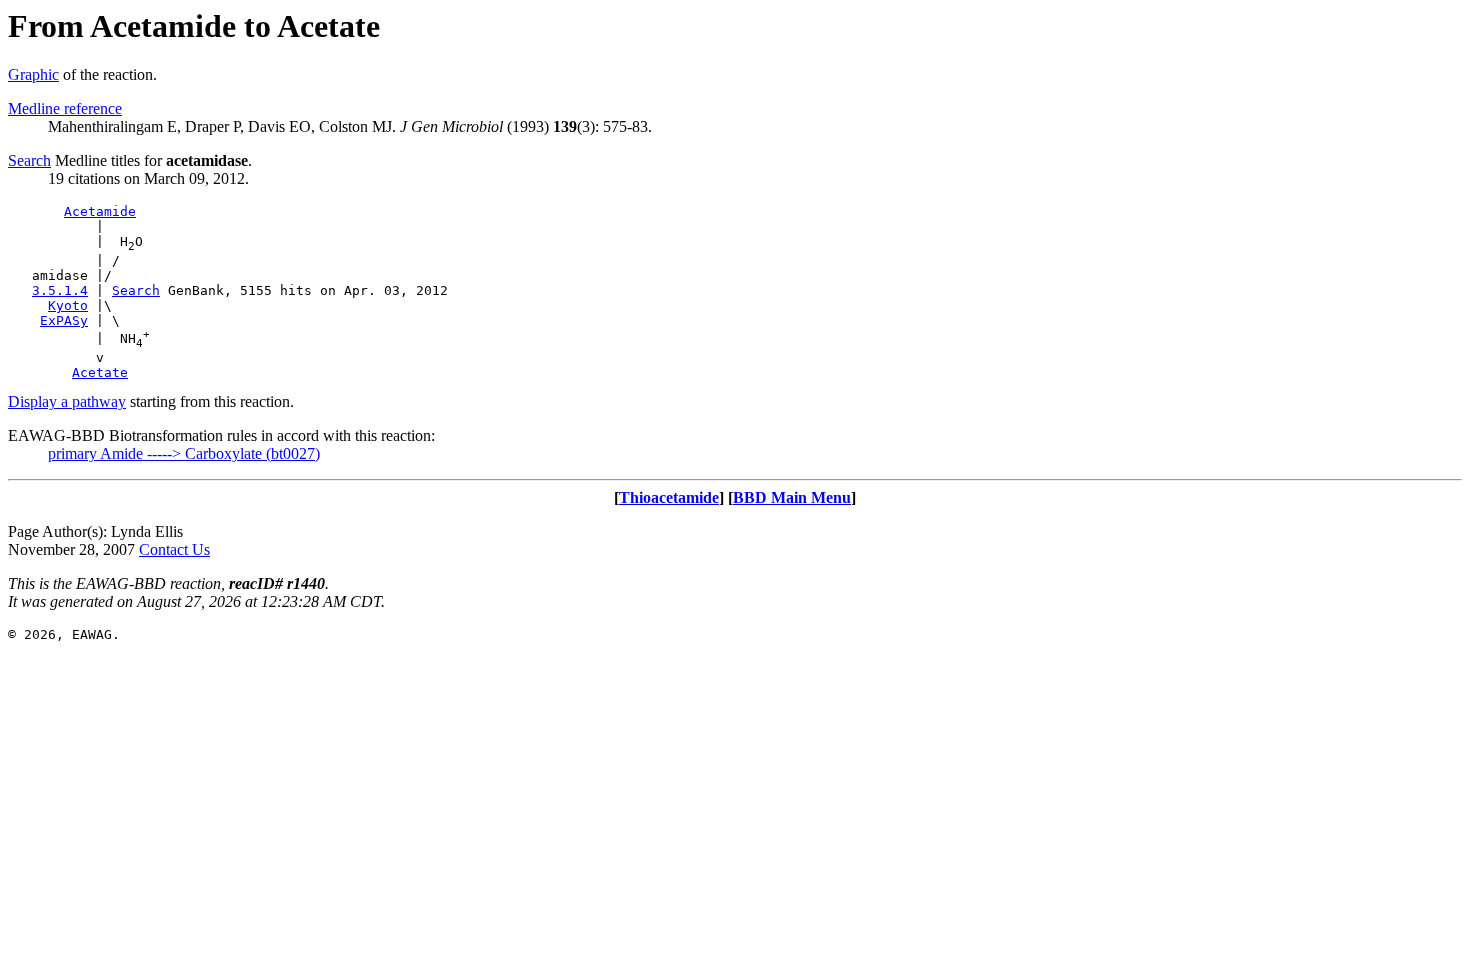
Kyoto (68, 305)
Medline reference (65, 108)
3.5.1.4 (60, 290)
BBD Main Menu (792, 497)
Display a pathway (67, 401)
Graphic (33, 74)
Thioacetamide (669, 497)
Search (29, 160)
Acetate (100, 372)
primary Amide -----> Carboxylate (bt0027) (184, 453)
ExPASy (64, 320)
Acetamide (100, 211)
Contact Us (174, 549)
